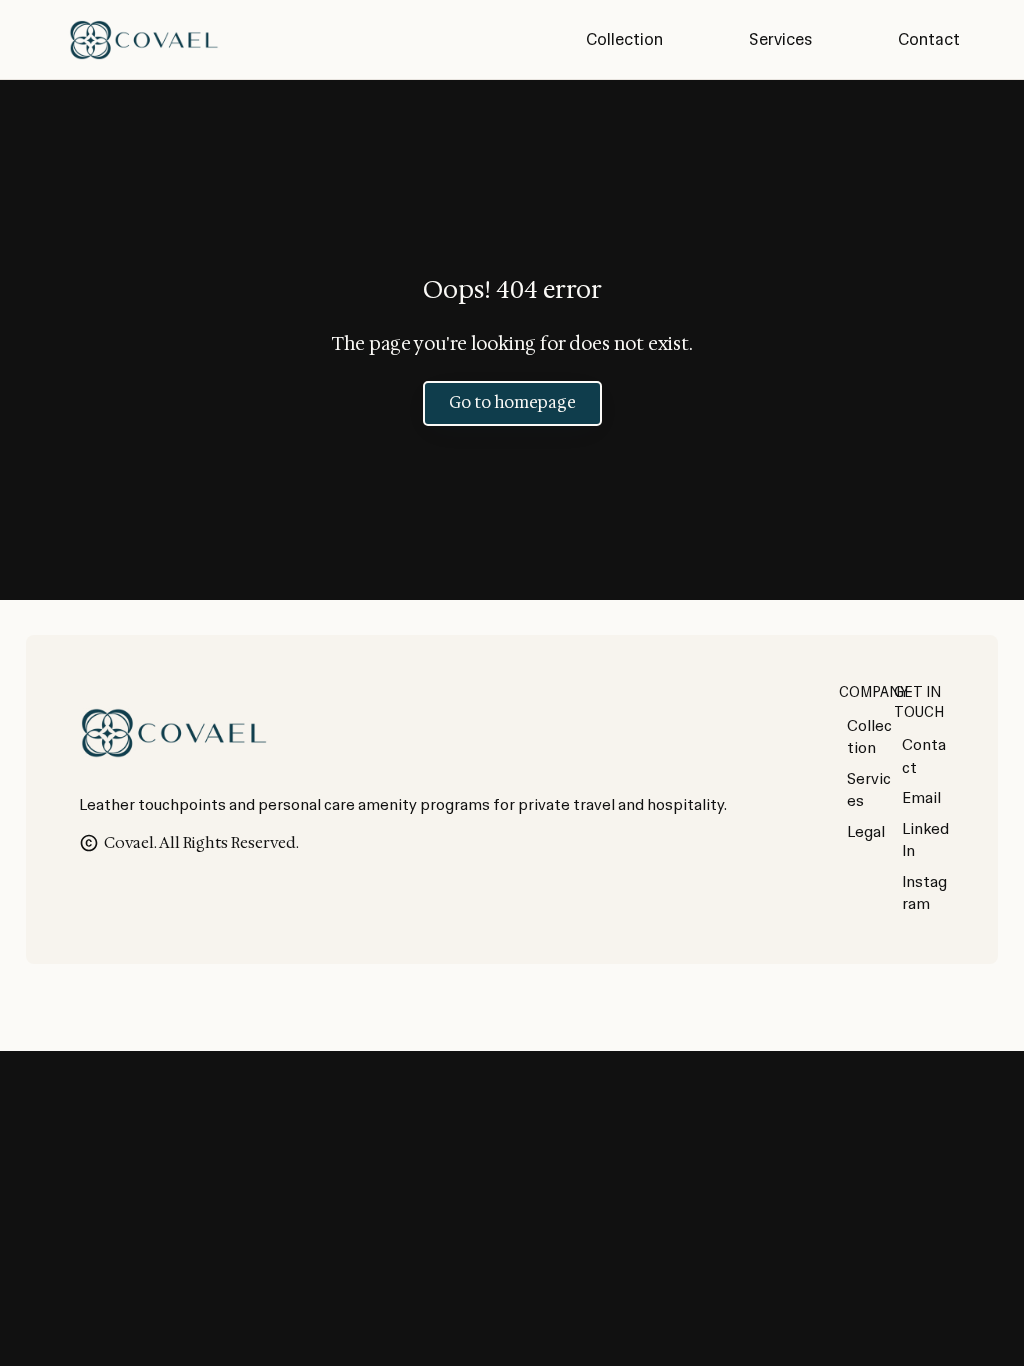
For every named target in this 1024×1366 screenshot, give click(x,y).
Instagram (924, 893)
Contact (924, 756)
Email (921, 798)
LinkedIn (925, 840)
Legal (866, 832)
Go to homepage (512, 402)
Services (869, 790)
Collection (869, 737)
